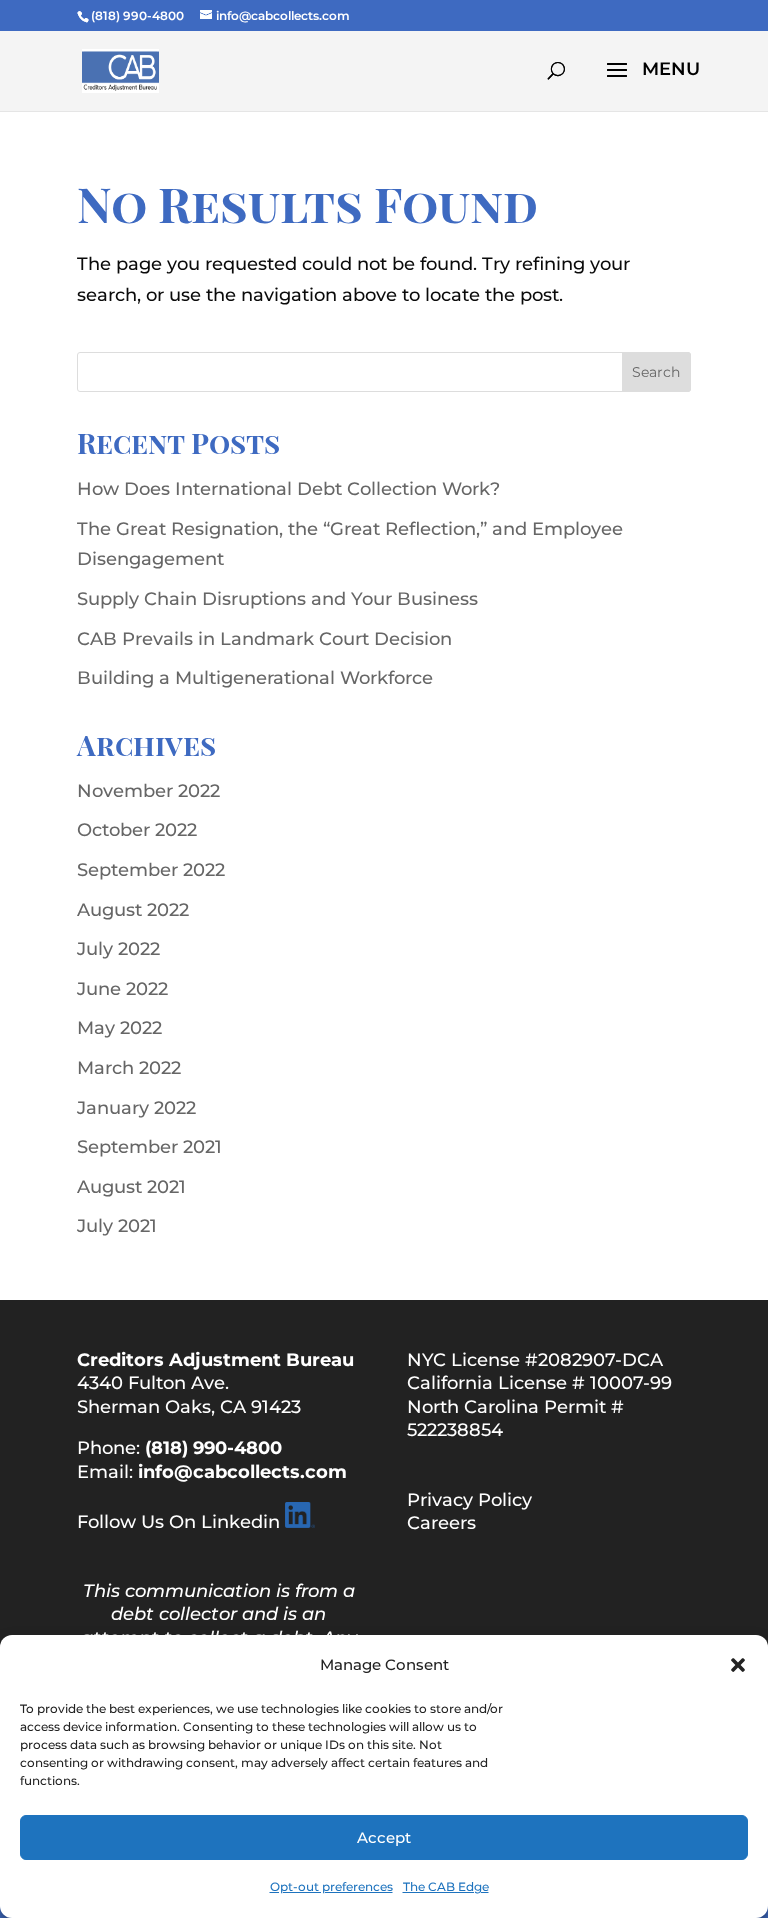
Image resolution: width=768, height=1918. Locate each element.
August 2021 (131, 1187)
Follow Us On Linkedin (178, 1522)
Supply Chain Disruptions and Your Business (277, 599)
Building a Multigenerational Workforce (255, 678)
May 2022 (119, 1028)
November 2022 (148, 791)
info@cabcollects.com (242, 1472)
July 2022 (118, 949)
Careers (441, 1523)
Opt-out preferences (331, 1886)
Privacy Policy (469, 1500)
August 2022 (133, 910)
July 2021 (117, 1226)
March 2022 (129, 1068)
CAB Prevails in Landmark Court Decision (264, 639)
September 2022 (151, 870)
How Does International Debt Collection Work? (288, 489)
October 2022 (137, 830)
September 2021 (149, 1147)
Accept (384, 1837)
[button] (738, 1665)
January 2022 (136, 1108)
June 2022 (122, 989)
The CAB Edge (446, 1886)
